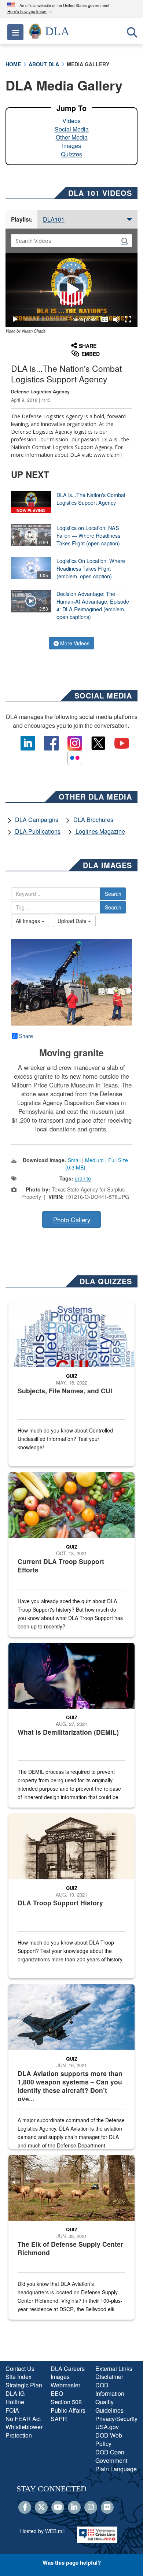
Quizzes (71, 154)
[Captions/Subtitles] (104, 319)
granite (83, 1178)
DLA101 (54, 219)
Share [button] (88, 346)
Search (113, 894)
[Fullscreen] (128, 319)
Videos (71, 121)
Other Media (72, 137)
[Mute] (116, 319)
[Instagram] (91, 2508)
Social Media (72, 129)
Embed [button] (91, 354)
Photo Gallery (72, 1220)
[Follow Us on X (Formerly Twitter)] (41, 2508)
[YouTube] (58, 2508)
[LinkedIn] (74, 2508)
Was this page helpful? (72, 2562)
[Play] (15, 319)
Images (71, 146)
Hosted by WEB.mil (42, 2531)
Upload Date (73, 921)
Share (26, 1036)
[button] (30, 12)
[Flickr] (107, 2508)
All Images (29, 921)
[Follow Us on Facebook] (25, 2508)
